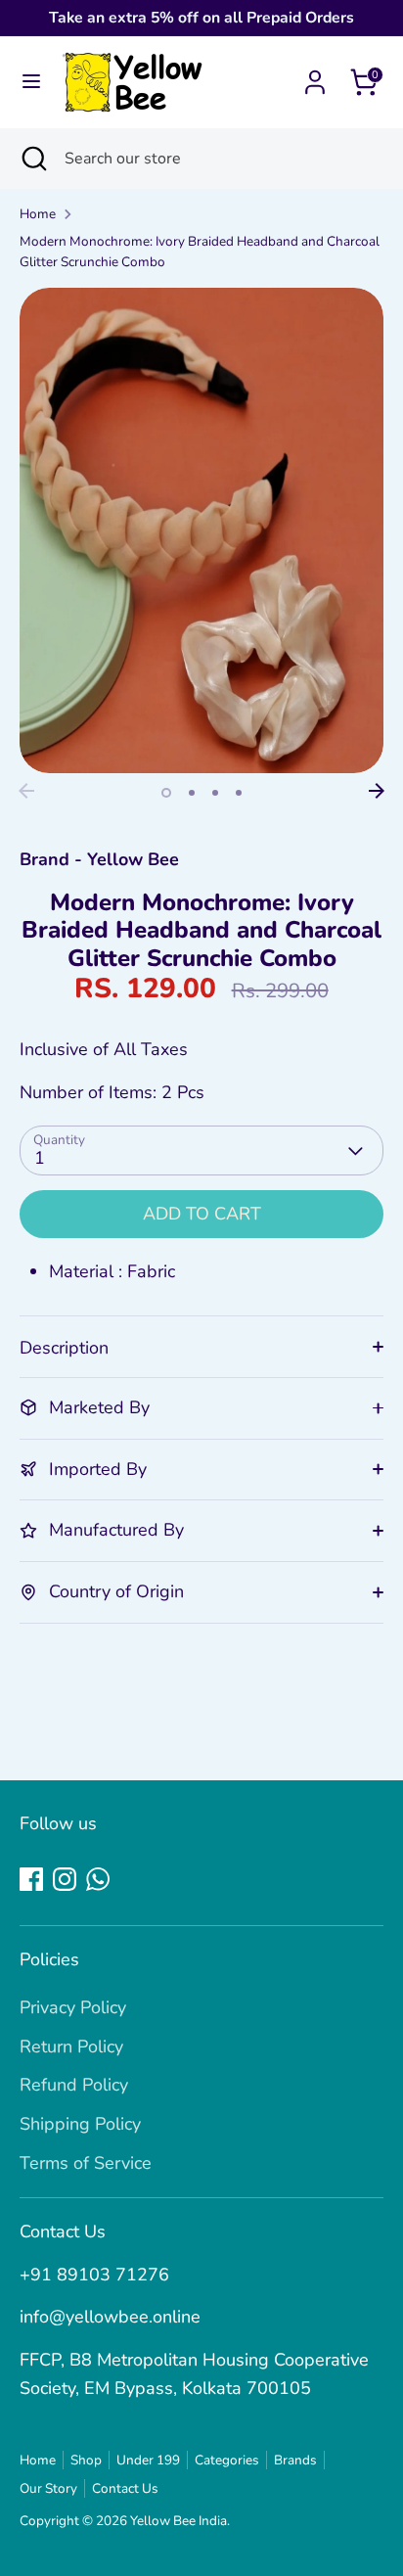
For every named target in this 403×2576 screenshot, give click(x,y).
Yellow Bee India (179, 2521)
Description (64, 1348)
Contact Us (125, 2488)
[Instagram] (65, 1879)
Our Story (48, 2488)
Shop (86, 2460)
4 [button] (239, 793)
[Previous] (26, 791)
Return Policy (71, 2047)
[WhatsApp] (98, 1879)
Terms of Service (86, 2163)
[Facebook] (31, 1879)
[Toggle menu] (31, 82)
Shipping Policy (80, 2124)
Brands (295, 2460)
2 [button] (192, 793)
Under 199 (148, 2460)
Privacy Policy (73, 2007)
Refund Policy (74, 2085)
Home (38, 214)
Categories (227, 2460)
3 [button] (215, 793)
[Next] (377, 791)
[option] (201, 530)
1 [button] (166, 793)
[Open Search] (32, 159)
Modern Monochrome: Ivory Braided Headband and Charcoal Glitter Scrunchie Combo (200, 252)
